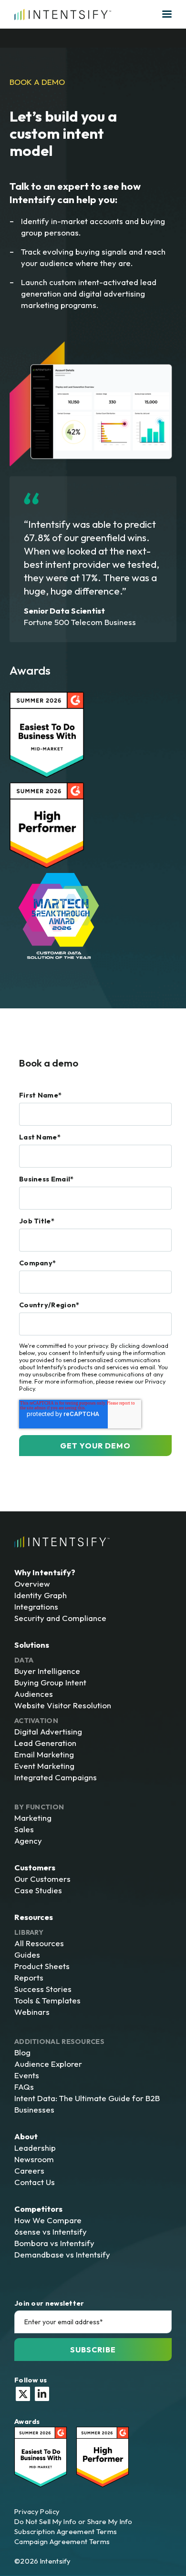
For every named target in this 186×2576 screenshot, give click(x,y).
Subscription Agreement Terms (66, 2531)
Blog (22, 2052)
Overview (32, 1584)
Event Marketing (44, 1766)
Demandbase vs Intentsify (62, 2254)
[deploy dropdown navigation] (166, 14)
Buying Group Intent (50, 1682)
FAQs (24, 2087)
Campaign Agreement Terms (62, 2541)
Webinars (32, 2012)
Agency (28, 1841)
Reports (29, 1977)
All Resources (39, 1943)
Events (27, 2075)
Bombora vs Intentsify (54, 2243)
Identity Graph (41, 1595)
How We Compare (48, 2220)
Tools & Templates (47, 2000)
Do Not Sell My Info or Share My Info (73, 2521)
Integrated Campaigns (56, 1777)
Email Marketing (44, 1754)
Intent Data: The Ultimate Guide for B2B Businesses (87, 2104)
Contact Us (35, 2182)
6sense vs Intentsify (51, 2232)
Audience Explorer (48, 2064)
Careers (29, 2171)
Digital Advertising (48, 1731)
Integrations (36, 1606)
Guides (27, 1955)
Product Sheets (42, 1966)
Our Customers (42, 1879)
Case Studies (38, 1890)
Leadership (35, 2148)
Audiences (34, 1694)
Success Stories (43, 1989)
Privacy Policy (37, 2511)
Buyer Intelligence (47, 1671)
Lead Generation (45, 1743)
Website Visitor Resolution (63, 1705)
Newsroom (34, 2159)
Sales (24, 1829)
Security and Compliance (60, 1618)
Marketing (33, 1818)
